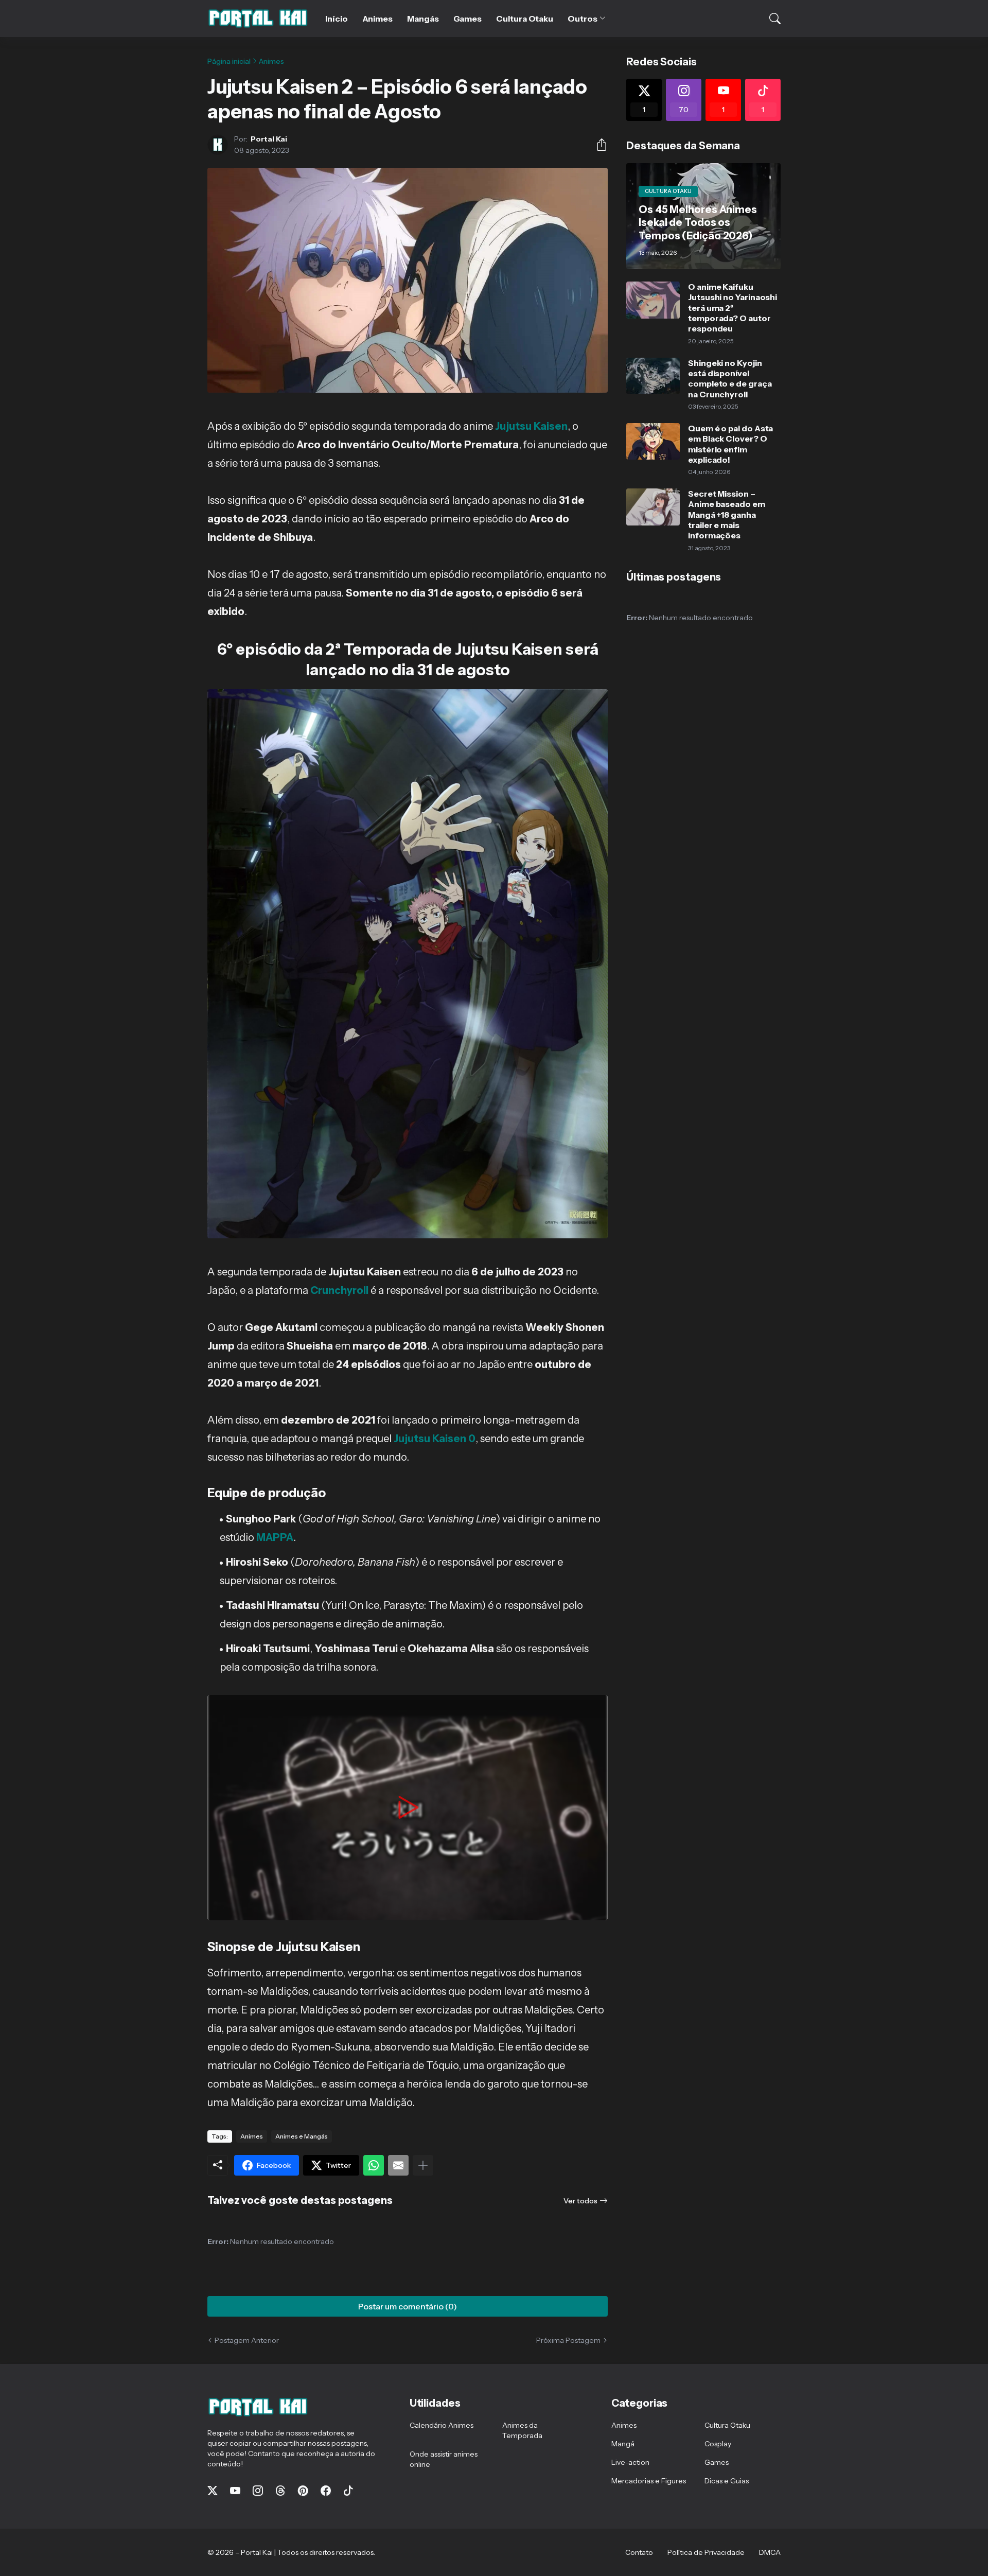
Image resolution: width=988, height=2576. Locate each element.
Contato (639, 2552)
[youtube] (235, 2491)
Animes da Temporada (522, 2430)
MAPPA (275, 1537)
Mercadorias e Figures (649, 2481)
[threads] (280, 2491)
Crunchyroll (339, 1290)
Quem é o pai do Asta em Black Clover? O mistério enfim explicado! (730, 444)
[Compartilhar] (597, 145)
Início (337, 19)
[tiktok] (348, 2491)
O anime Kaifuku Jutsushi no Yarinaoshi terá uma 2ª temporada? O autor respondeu (733, 308)
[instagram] (258, 2491)
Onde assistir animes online (444, 2459)
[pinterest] (303, 2491)
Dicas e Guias (727, 2481)
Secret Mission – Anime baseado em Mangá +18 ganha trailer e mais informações (727, 514)
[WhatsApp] (374, 2165)
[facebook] (326, 2491)
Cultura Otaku (525, 19)
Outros (583, 19)
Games (468, 19)
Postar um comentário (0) (408, 2306)
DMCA (770, 2552)
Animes (378, 19)
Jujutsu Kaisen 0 (434, 1439)
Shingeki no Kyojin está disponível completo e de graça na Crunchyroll (730, 379)
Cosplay (718, 2444)
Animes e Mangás (302, 2136)
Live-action (630, 2462)
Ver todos (580, 2201)
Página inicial (229, 61)
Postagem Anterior (247, 2340)
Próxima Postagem (568, 2340)
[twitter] (213, 2491)
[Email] (398, 2165)
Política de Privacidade (706, 2552)
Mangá (623, 2444)
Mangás (423, 19)
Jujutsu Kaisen (531, 426)
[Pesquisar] (768, 19)
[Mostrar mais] (423, 2165)
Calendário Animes (442, 2425)
